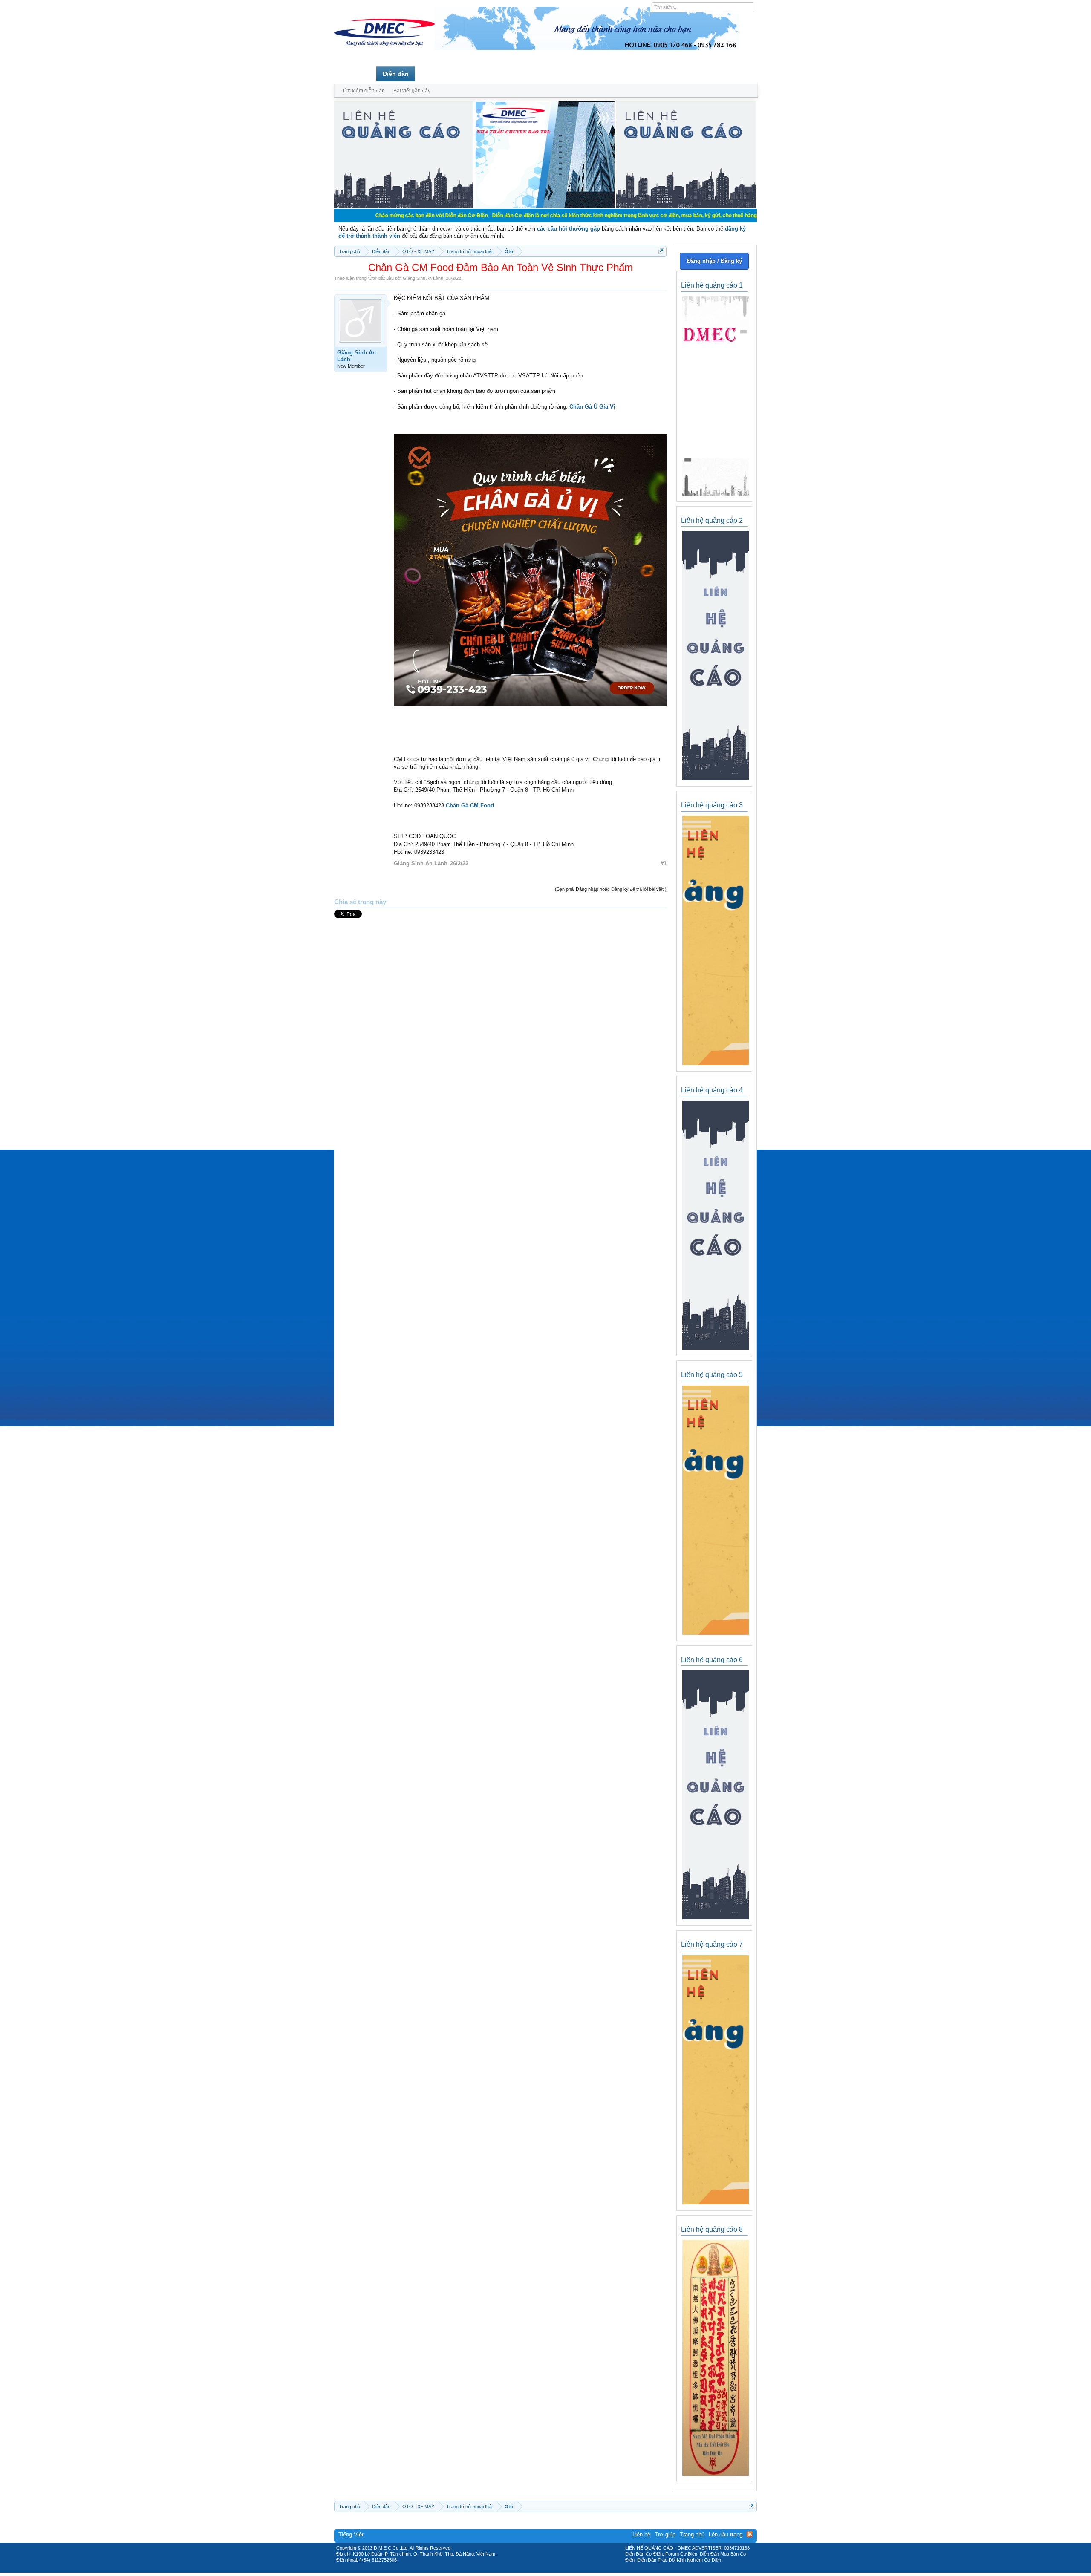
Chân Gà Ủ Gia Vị (592, 407)
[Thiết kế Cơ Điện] (555, 2570)
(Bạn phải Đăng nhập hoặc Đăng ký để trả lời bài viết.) (611, 889)
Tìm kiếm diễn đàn (364, 91)
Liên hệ (641, 2534)
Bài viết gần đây (412, 91)
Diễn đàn (396, 74)
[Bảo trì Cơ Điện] (568, 2570)
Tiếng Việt (351, 2534)
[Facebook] (527, 2570)
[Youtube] (581, 2570)
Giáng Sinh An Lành (423, 278)
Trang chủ (355, 74)
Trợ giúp (665, 2534)
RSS (750, 2534)
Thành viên (438, 74)
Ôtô (372, 278)
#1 (664, 863)
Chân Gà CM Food (470, 805)
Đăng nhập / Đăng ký (714, 261)
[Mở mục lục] (661, 251)
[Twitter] (542, 2570)
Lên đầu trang (726, 2534)
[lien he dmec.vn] (404, 206)
